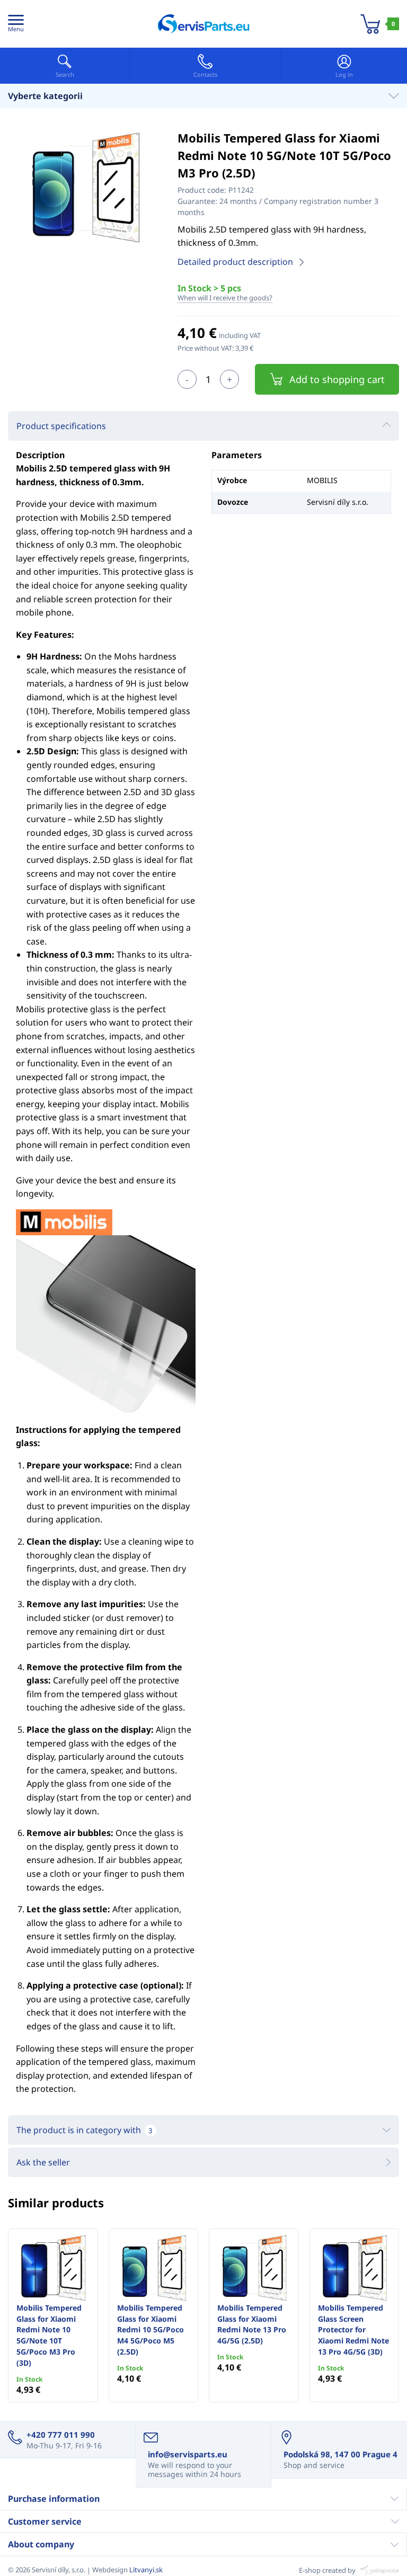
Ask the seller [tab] (43, 2162)
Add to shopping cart (337, 379)
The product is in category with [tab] (84, 2130)
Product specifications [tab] (61, 426)
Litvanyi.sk (146, 2570)
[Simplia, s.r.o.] (378, 2570)
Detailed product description (235, 262)
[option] (85, 188)
